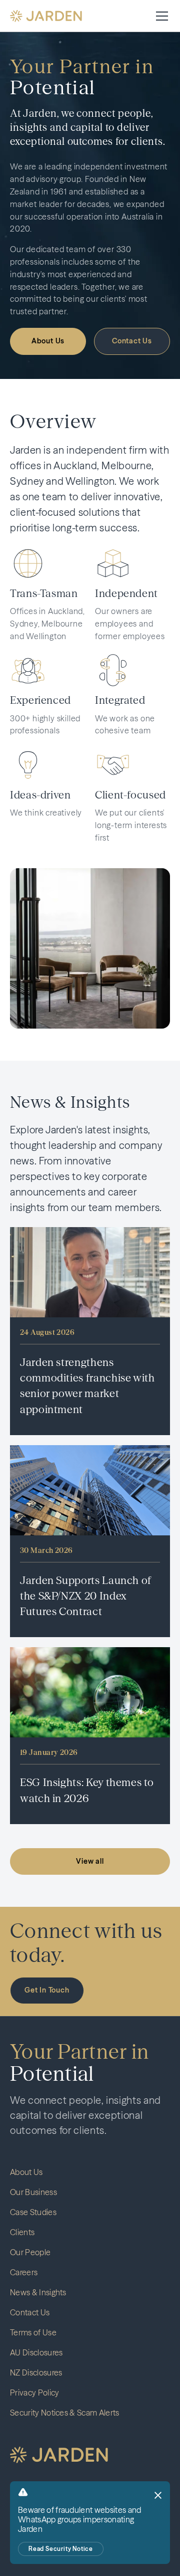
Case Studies (33, 2212)
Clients (22, 2232)
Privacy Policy (34, 2393)
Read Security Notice (61, 2549)
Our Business (33, 2192)
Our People (30, 2252)
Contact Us (132, 341)
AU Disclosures (36, 2352)
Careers (24, 2272)
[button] (160, 16)
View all (90, 1861)
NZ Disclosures (36, 2372)
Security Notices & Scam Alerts (65, 2413)
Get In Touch (47, 1990)
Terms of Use (33, 2332)
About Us (48, 341)
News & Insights (38, 2292)
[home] (46, 16)
